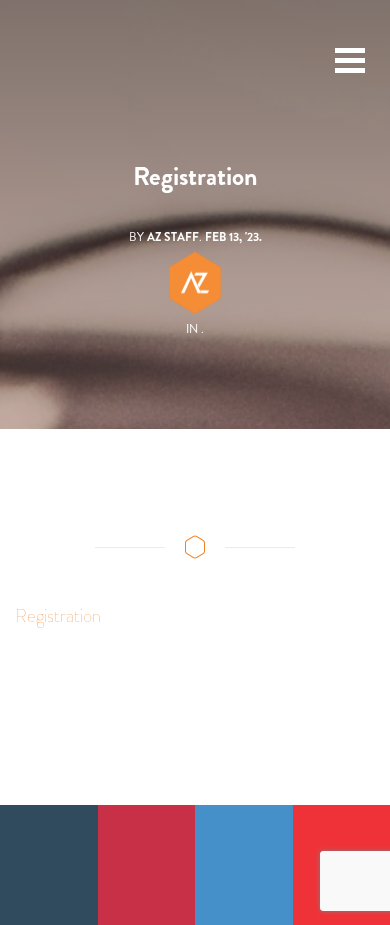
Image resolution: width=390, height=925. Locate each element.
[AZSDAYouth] (56, 61)
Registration (58, 616)
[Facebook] (49, 865)
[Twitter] (244, 865)
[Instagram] (147, 865)
